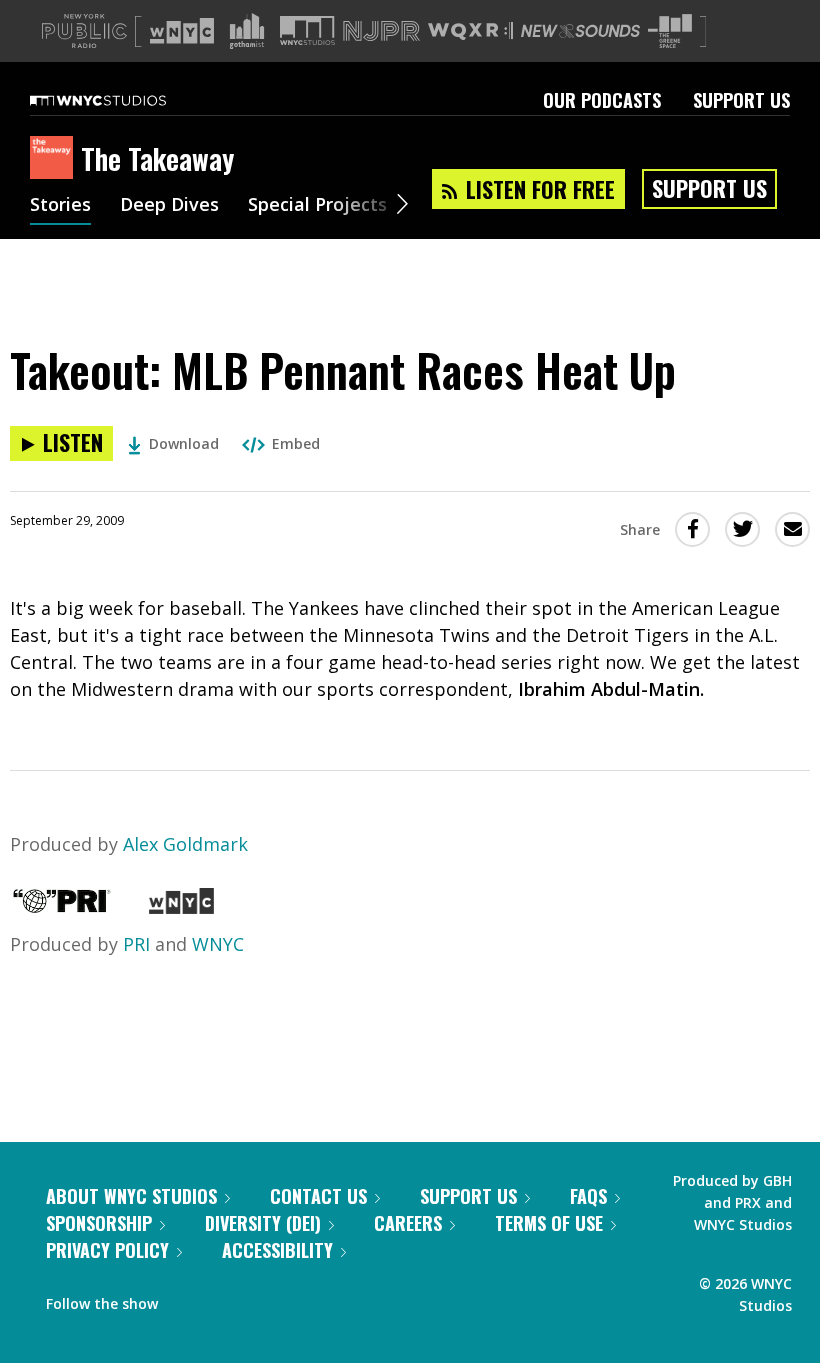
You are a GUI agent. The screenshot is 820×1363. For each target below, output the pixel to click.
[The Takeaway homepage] (55, 159)
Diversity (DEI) (263, 1223)
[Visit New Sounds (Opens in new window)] (580, 31)
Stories (60, 206)
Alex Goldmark (185, 844)
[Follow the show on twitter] (226, 1299)
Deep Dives (169, 206)
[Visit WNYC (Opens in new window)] (182, 31)
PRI (136, 944)
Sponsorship (99, 1223)
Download (184, 443)
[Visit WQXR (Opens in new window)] (470, 31)
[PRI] (62, 907)
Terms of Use (549, 1223)
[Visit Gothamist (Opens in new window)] (247, 31)
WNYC (218, 944)
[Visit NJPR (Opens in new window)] (381, 31)
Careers (408, 1223)
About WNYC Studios (131, 1196)
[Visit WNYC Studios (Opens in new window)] (307, 30)
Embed (296, 443)
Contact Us (318, 1196)
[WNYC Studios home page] (123, 100)
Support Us (741, 100)
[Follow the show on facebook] (187, 1299)
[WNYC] (181, 907)
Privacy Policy (107, 1250)
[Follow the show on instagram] (264, 1299)
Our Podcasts (602, 100)
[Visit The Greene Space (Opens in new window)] (670, 31)
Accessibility (277, 1250)
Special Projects (317, 206)
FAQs (588, 1196)
